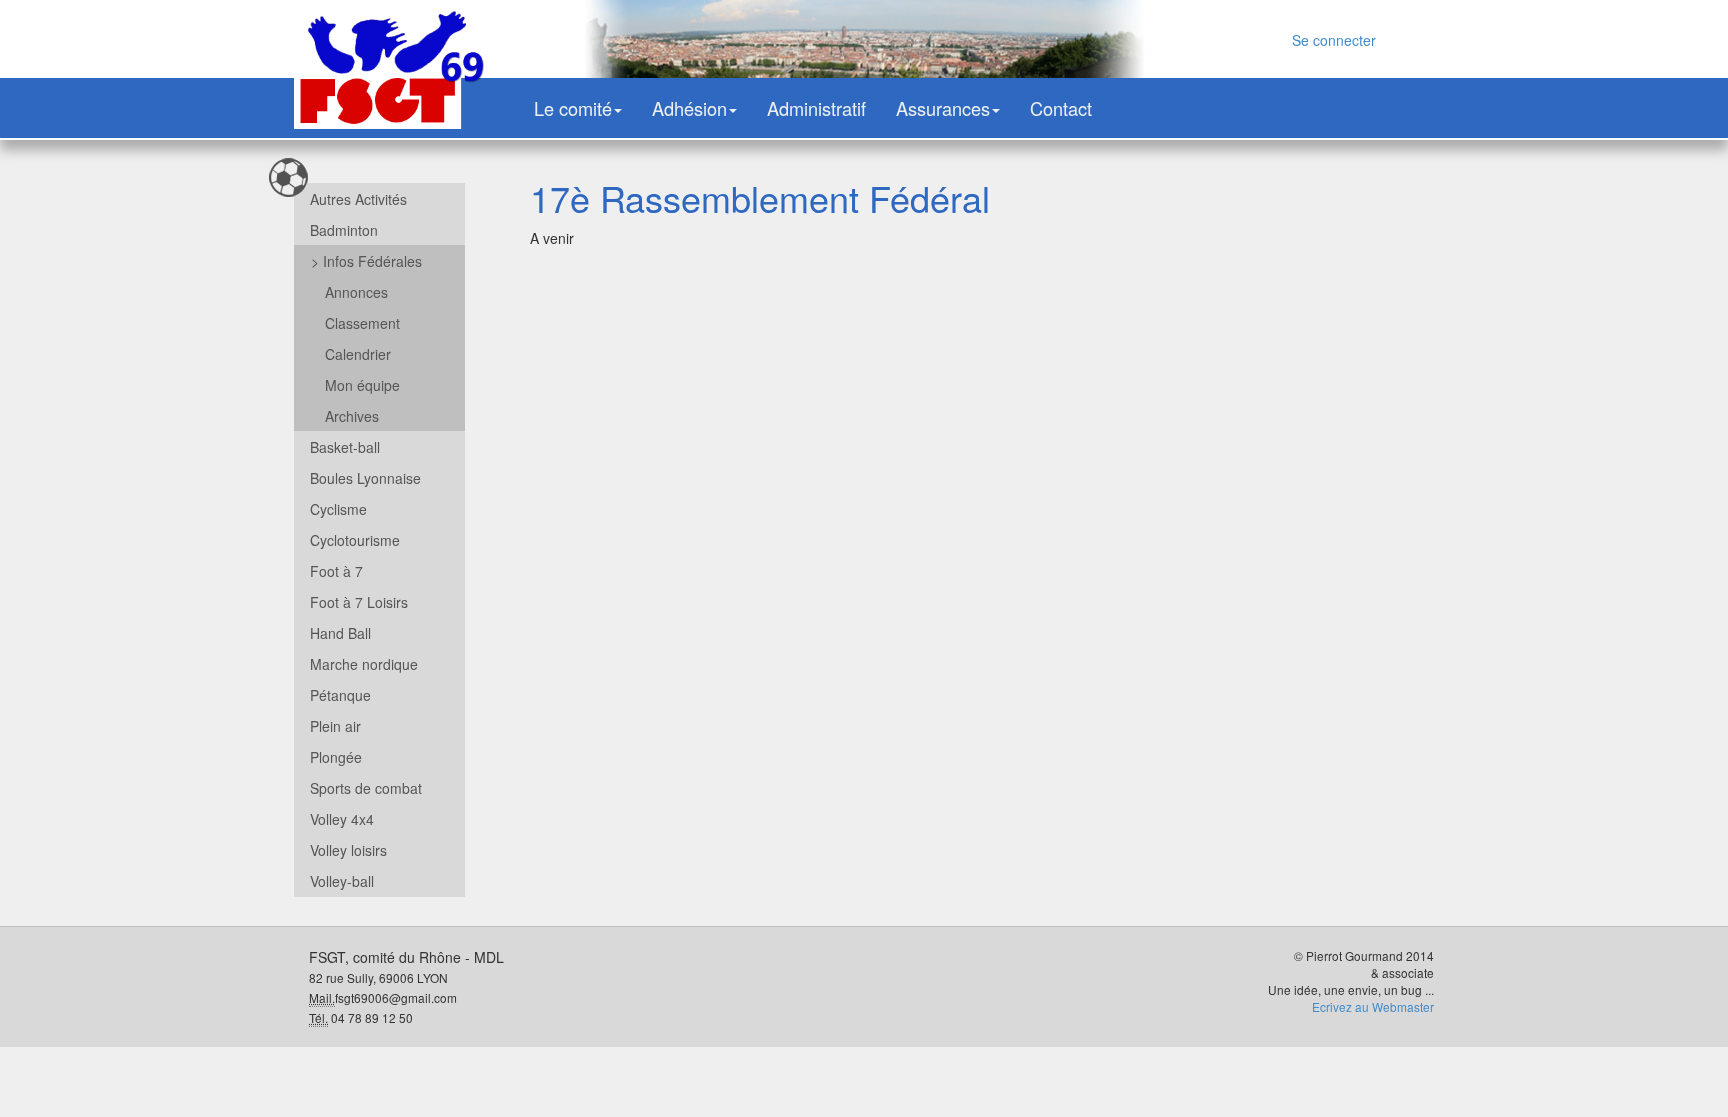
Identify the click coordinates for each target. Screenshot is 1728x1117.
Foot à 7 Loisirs (359, 602)
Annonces (356, 292)
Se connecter (1334, 40)
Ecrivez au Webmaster (1373, 1006)
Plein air (335, 726)
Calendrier (358, 354)
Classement (362, 323)
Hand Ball (340, 633)
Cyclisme (338, 509)
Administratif (816, 108)
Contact (1061, 108)
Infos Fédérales (366, 261)
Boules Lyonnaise (365, 478)
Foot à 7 (336, 571)
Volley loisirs (348, 850)
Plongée (336, 757)
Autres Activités (358, 199)
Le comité (573, 108)
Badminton (344, 230)
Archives (352, 416)
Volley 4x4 (342, 819)
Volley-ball (342, 881)
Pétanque (340, 695)
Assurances (943, 108)
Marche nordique (364, 664)
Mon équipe (362, 385)
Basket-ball (345, 447)
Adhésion (689, 108)
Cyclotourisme (355, 540)
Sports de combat (366, 788)
